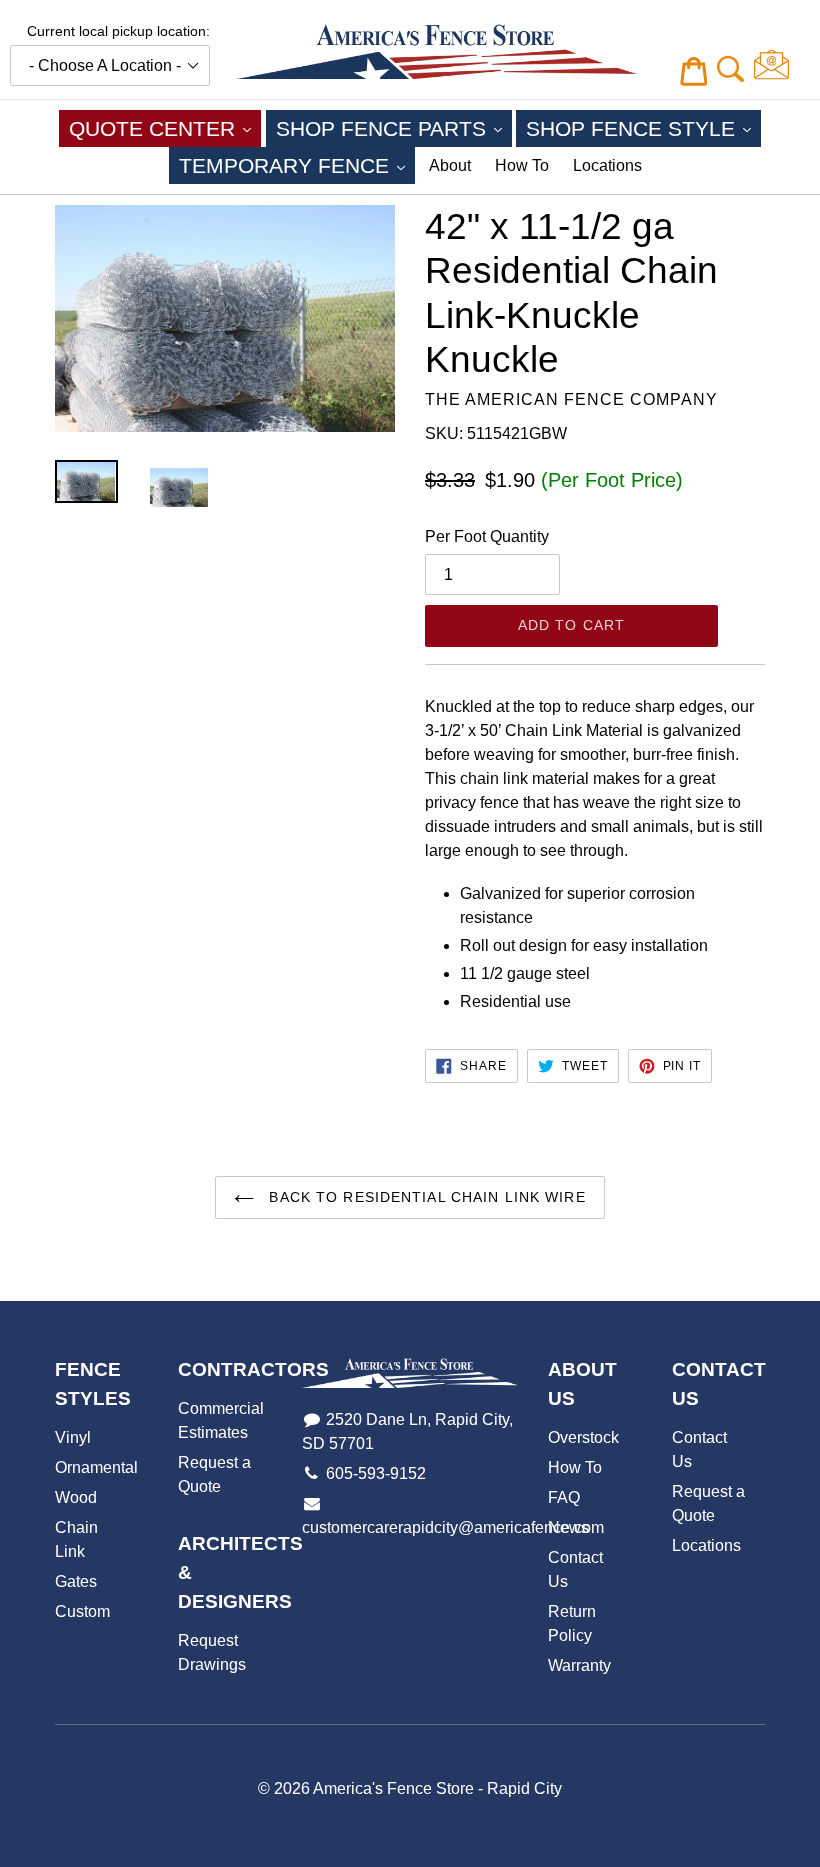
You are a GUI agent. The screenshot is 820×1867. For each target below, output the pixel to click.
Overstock (583, 1437)
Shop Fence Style (643, 128)
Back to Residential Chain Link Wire (424, 1197)
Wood (76, 1497)
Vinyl (73, 1437)
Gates (76, 1581)
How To (522, 165)
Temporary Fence (297, 165)
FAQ (564, 1497)
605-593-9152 (376, 1473)
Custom (82, 1611)
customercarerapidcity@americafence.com (453, 1527)
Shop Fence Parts (394, 128)
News (568, 1527)
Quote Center (165, 128)
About (450, 165)
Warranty (579, 1665)
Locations (607, 165)
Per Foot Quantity (487, 536)
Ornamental (96, 1467)
